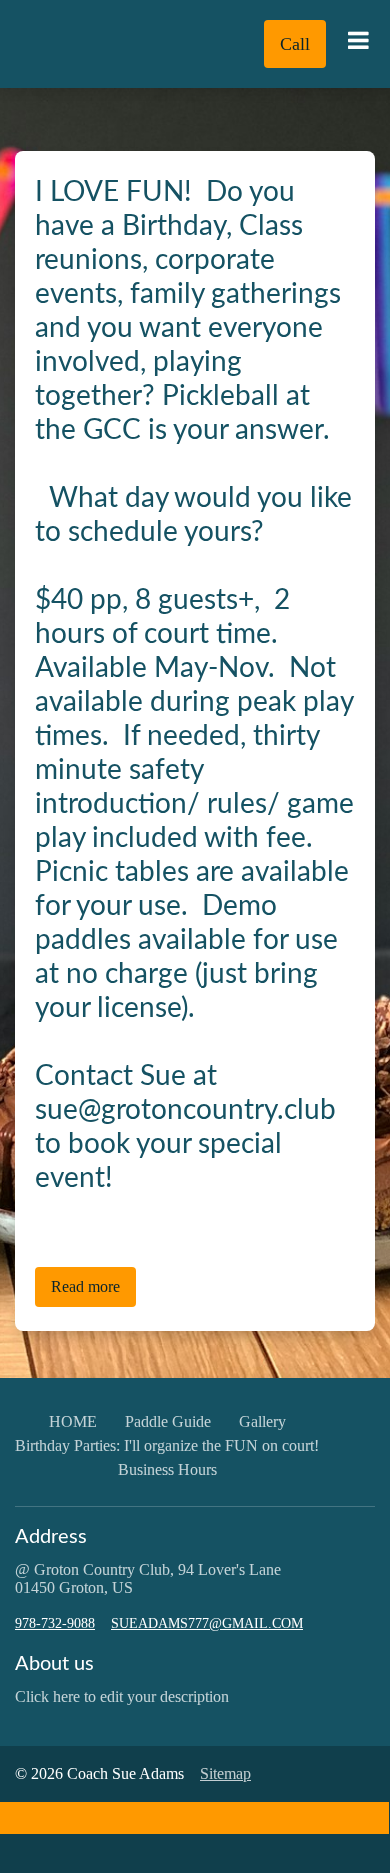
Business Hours (167, 1469)
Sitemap (225, 1773)
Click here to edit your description (122, 1696)
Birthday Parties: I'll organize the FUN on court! (167, 1445)
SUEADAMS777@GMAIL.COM (207, 1623)
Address (51, 1537)
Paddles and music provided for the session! (173, 1220)
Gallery (262, 1421)
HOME (73, 1421)
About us (54, 1664)
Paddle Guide (168, 1421)
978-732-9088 (55, 1623)
